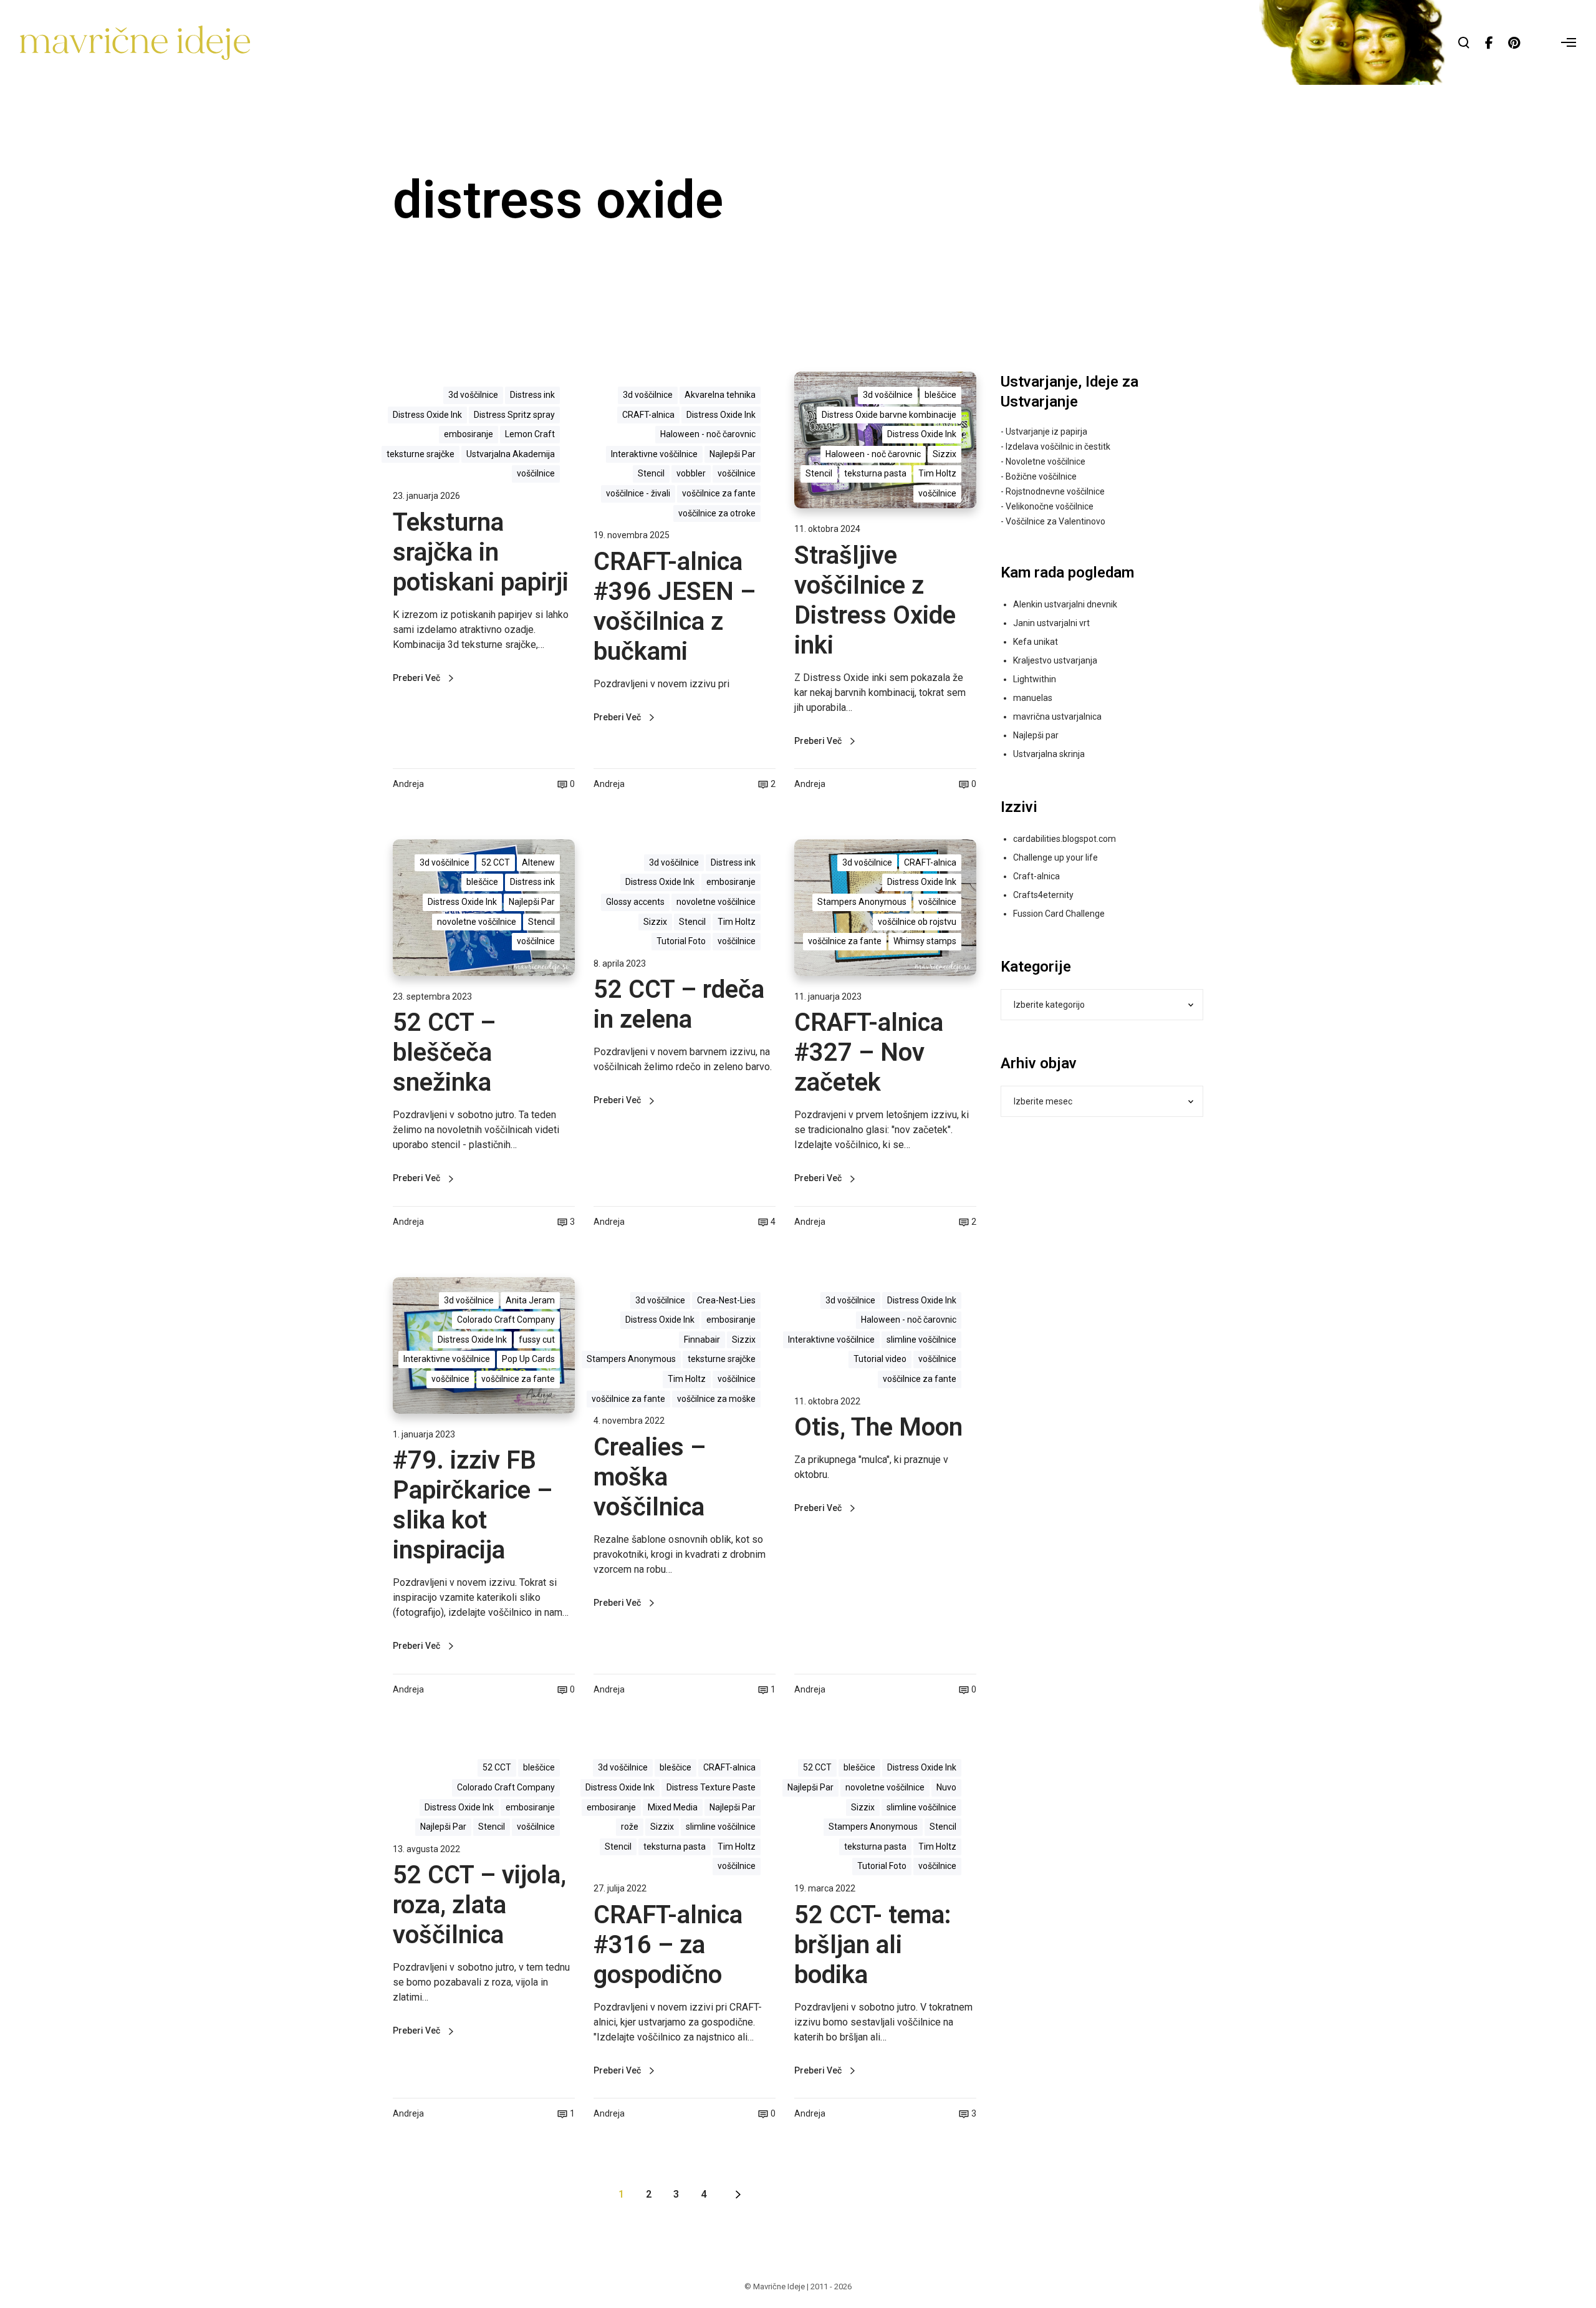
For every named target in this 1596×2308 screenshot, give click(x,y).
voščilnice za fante (719, 493)
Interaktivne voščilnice (654, 454)
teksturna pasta (875, 473)
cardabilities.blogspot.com (1065, 839)
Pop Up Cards (528, 1359)
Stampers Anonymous (862, 902)
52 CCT (496, 862)
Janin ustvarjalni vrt (1051, 623)
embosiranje (469, 434)
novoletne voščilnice (477, 922)
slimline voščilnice (921, 1340)
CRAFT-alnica (648, 415)
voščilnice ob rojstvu (917, 922)
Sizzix (945, 454)
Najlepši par (1036, 735)
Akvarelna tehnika (720, 395)
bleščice (940, 395)
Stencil (651, 473)
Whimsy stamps (925, 941)
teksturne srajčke (421, 454)
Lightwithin (1035, 679)
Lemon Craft (530, 434)
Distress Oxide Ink (427, 415)
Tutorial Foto (681, 941)
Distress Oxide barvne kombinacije (889, 415)
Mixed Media (673, 1807)
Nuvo (946, 1787)
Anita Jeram (530, 1300)
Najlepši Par (733, 454)
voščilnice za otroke (717, 513)
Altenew (538, 862)
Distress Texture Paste (711, 1787)
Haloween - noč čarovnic (708, 434)
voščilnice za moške (716, 1399)
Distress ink (532, 395)
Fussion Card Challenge (1059, 914)
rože (630, 1827)
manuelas (1033, 698)
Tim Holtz (937, 473)
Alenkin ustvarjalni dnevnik (1065, 604)
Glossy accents (635, 902)
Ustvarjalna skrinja (1049, 754)
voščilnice (536, 473)
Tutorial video (880, 1359)
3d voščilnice (473, 395)
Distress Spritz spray (514, 415)
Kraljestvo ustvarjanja (1055, 660)
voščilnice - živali (638, 493)
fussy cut (537, 1340)
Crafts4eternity (1043, 895)
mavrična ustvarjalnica (1057, 717)
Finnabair (702, 1340)
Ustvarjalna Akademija (511, 454)
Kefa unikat (1036, 642)
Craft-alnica (1036, 876)
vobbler (691, 473)
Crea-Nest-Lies (726, 1300)
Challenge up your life (1055, 857)
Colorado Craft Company (506, 1320)
